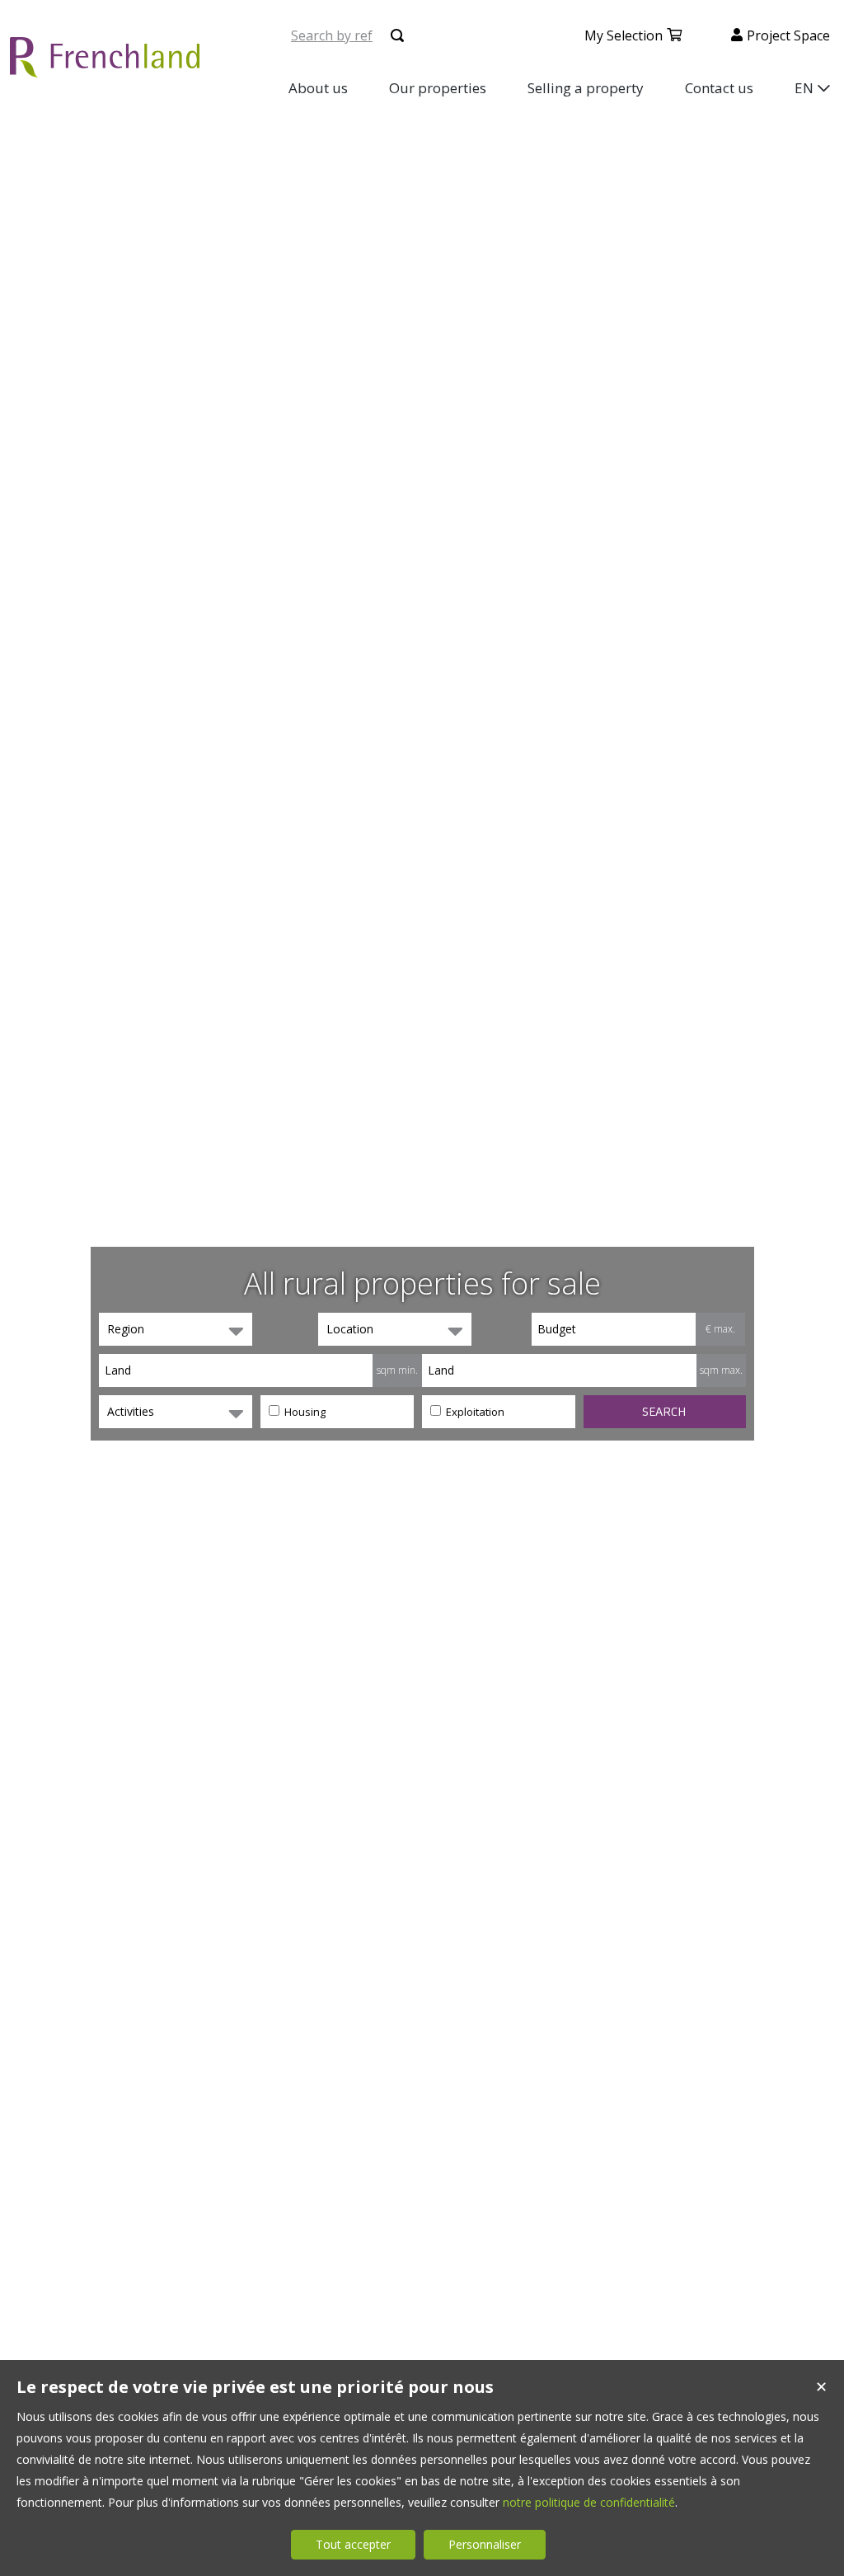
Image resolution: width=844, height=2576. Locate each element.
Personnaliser (485, 2544)
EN (804, 88)
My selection (624, 35)
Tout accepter (353, 2544)
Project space (788, 35)
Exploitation (474, 1412)
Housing (304, 1412)
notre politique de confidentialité (589, 2502)
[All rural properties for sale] (105, 68)
